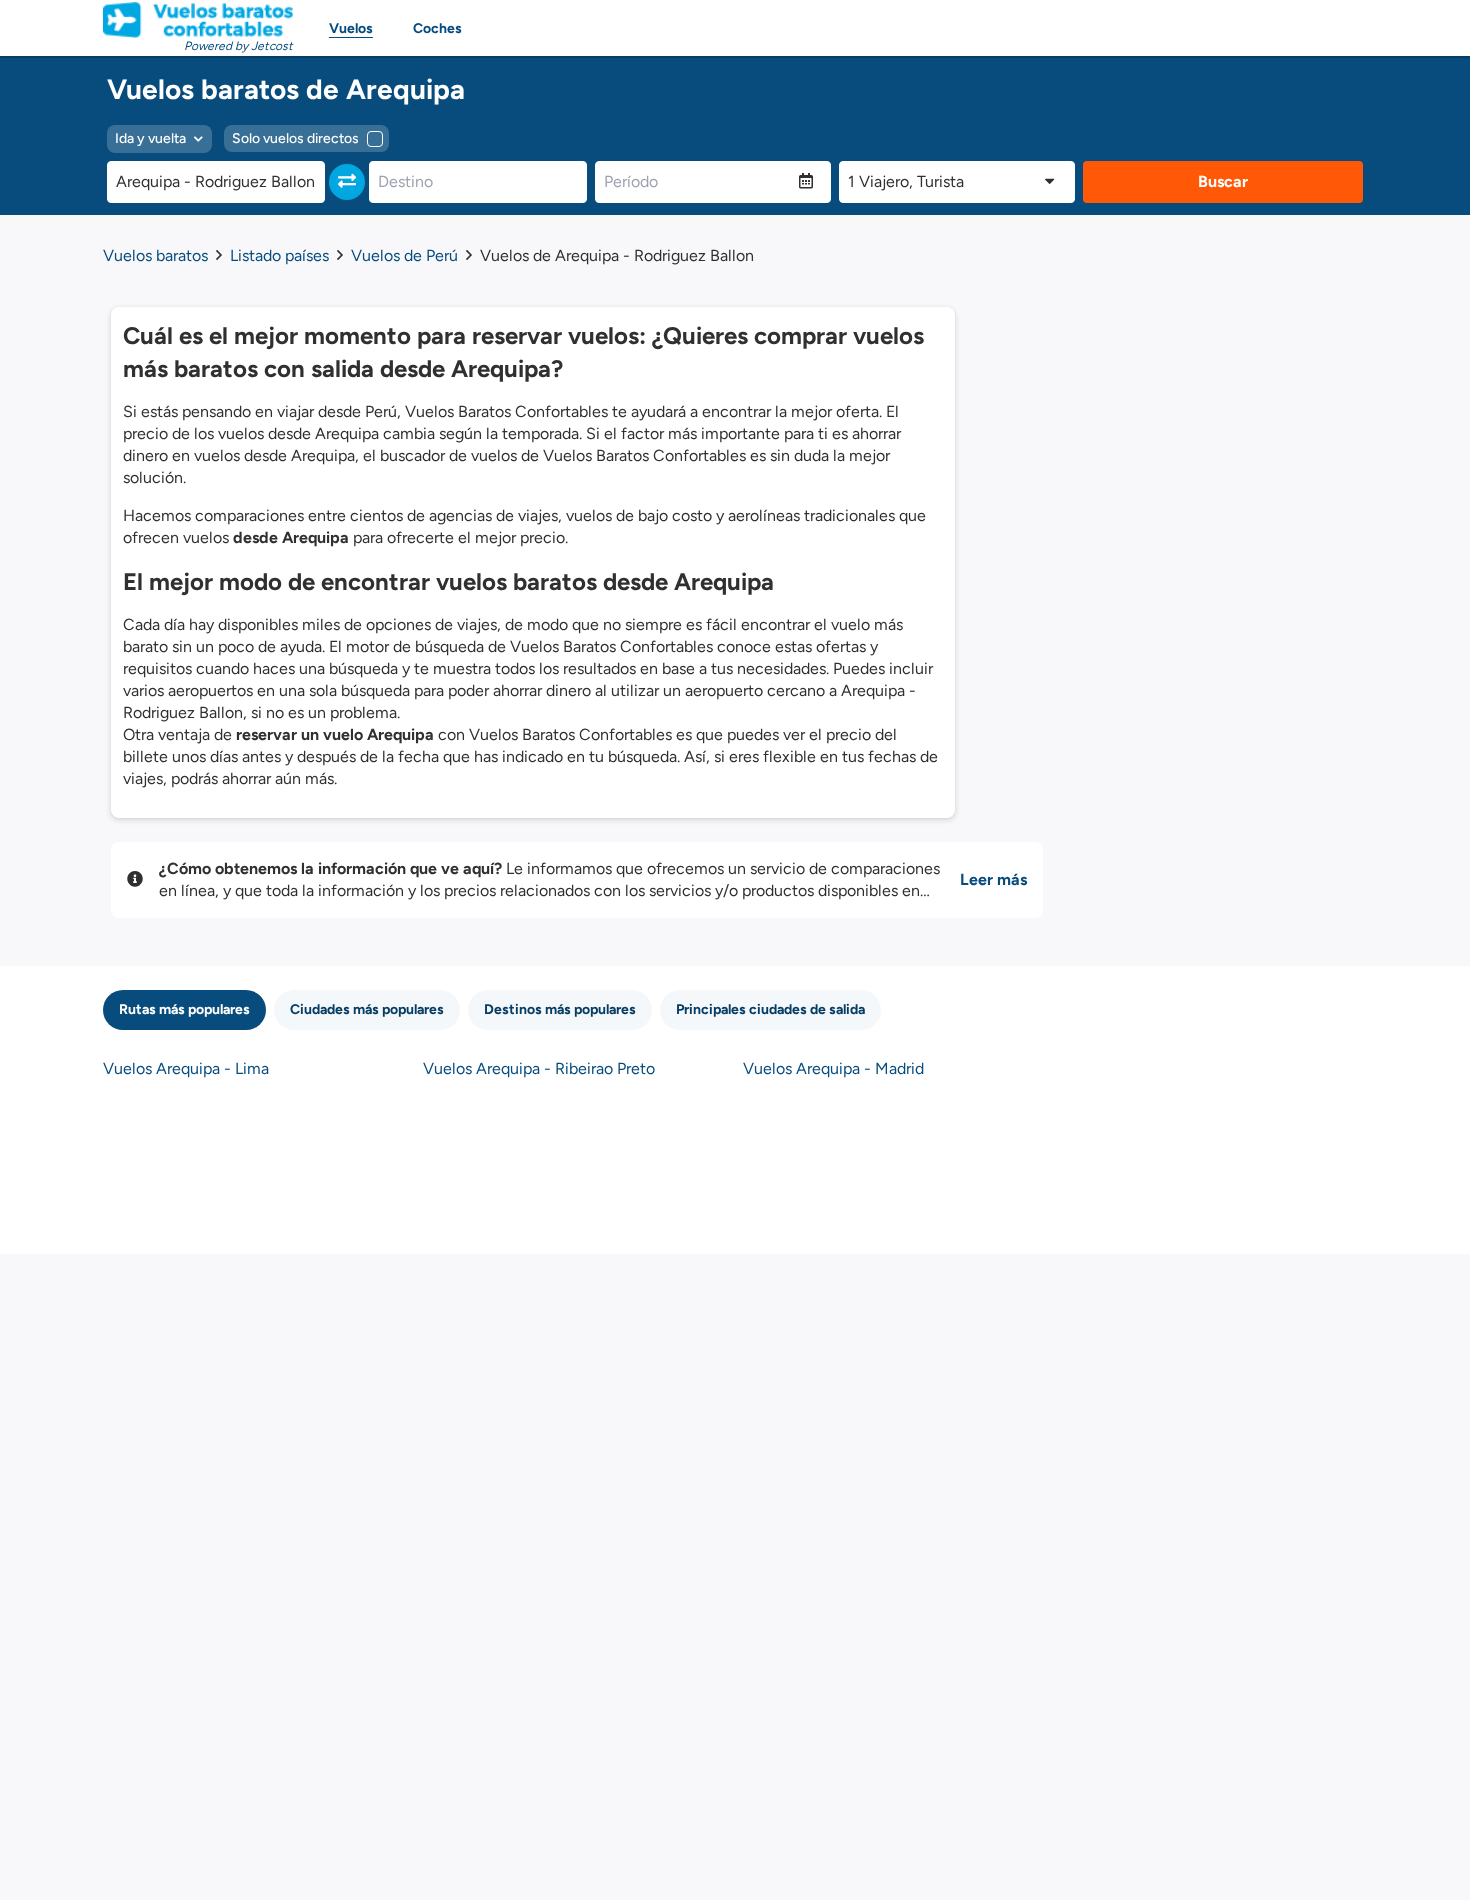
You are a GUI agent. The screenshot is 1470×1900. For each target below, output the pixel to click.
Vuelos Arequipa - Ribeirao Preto (539, 1068)
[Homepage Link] (198, 20)
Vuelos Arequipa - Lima (186, 1068)
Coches (437, 28)
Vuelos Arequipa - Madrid (833, 1068)
